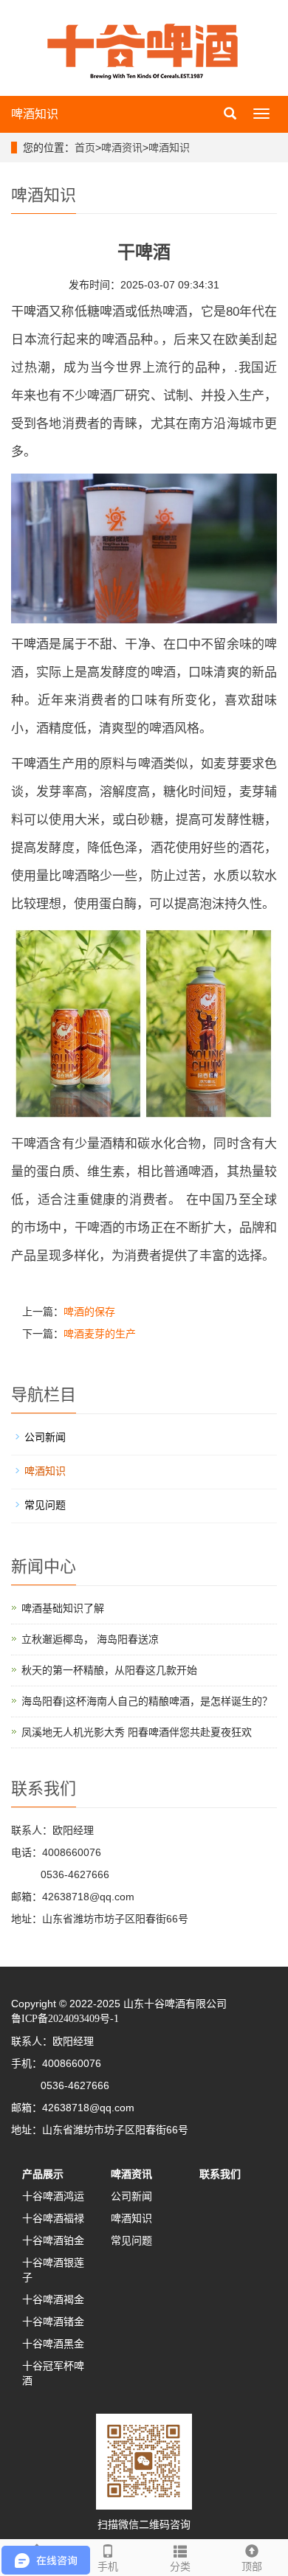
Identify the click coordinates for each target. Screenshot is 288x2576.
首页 (85, 148)
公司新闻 (45, 1437)
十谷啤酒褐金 (53, 2299)
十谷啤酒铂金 (53, 2240)
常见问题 (45, 1505)
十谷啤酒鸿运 (53, 2196)
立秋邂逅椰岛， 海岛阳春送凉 (90, 1639)
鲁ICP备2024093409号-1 (65, 2019)
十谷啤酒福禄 (53, 2218)
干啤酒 (30, 312)
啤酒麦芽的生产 (100, 1334)
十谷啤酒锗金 (53, 2321)
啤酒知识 (35, 114)
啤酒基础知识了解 (63, 1608)
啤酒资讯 (122, 148)
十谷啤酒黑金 (53, 2344)
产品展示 (43, 2174)
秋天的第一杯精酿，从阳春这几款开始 (109, 1670)
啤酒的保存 (89, 1312)
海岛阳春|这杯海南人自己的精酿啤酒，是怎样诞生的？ (147, 1701)
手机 (108, 2566)
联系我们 (220, 2174)
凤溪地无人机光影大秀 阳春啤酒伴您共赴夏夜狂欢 (137, 1732)
